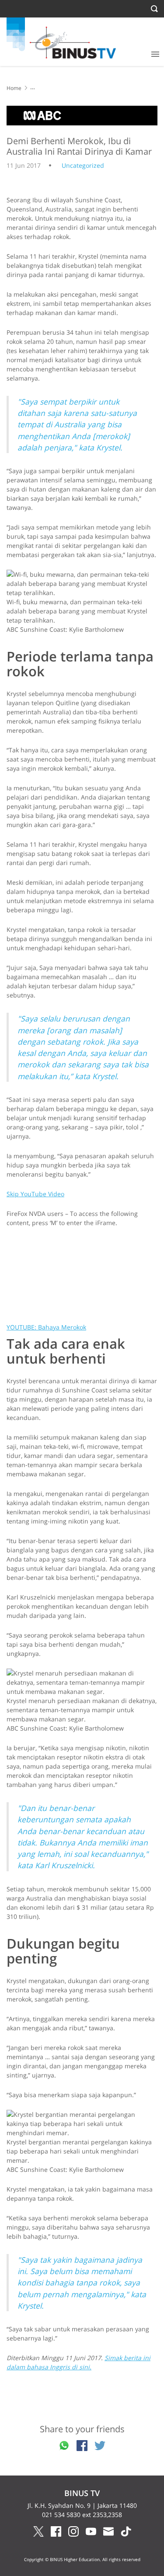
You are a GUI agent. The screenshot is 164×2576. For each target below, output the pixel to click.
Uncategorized (83, 165)
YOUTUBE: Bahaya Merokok (46, 1327)
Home (14, 88)
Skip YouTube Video (35, 1194)
